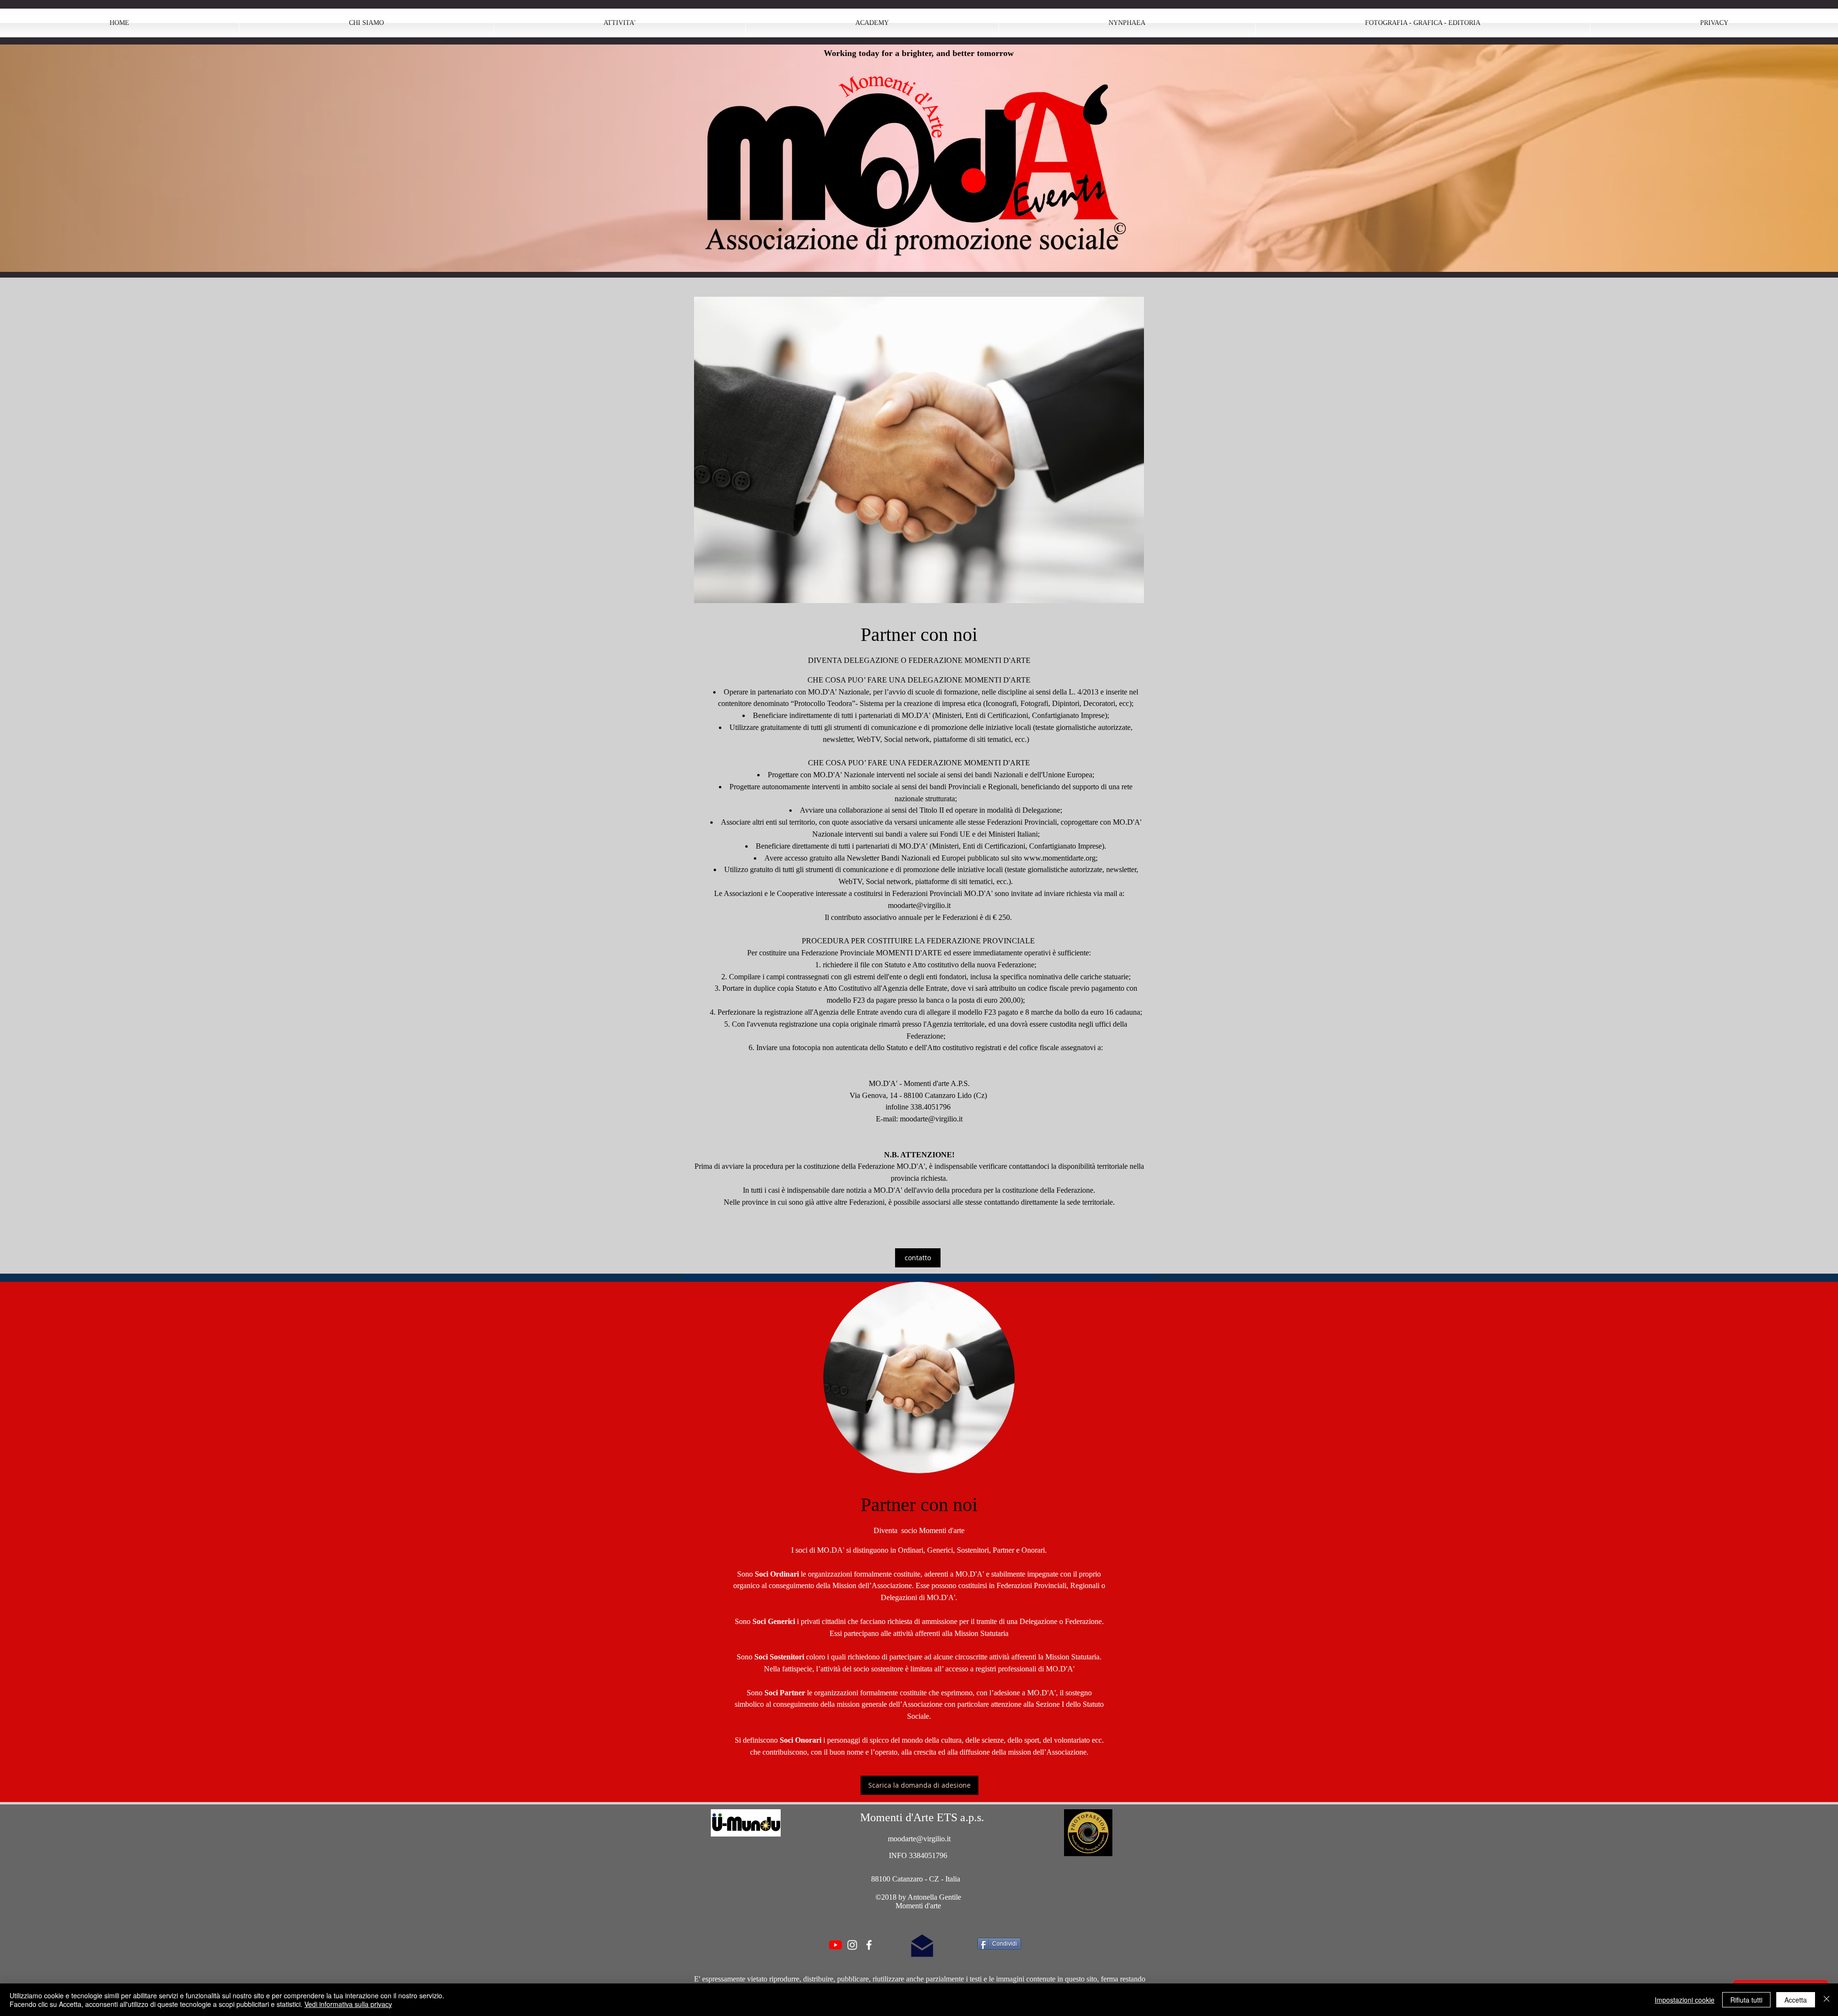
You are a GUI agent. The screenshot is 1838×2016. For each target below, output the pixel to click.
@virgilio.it (933, 905)
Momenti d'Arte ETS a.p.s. (922, 1817)
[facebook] (869, 1945)
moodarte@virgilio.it (931, 1119)
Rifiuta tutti (1746, 2000)
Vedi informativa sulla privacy (348, 2004)
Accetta (1796, 2000)
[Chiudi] (1827, 2000)
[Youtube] (835, 1945)
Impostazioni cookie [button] (1685, 2000)
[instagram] (852, 1945)
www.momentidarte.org (1060, 858)
